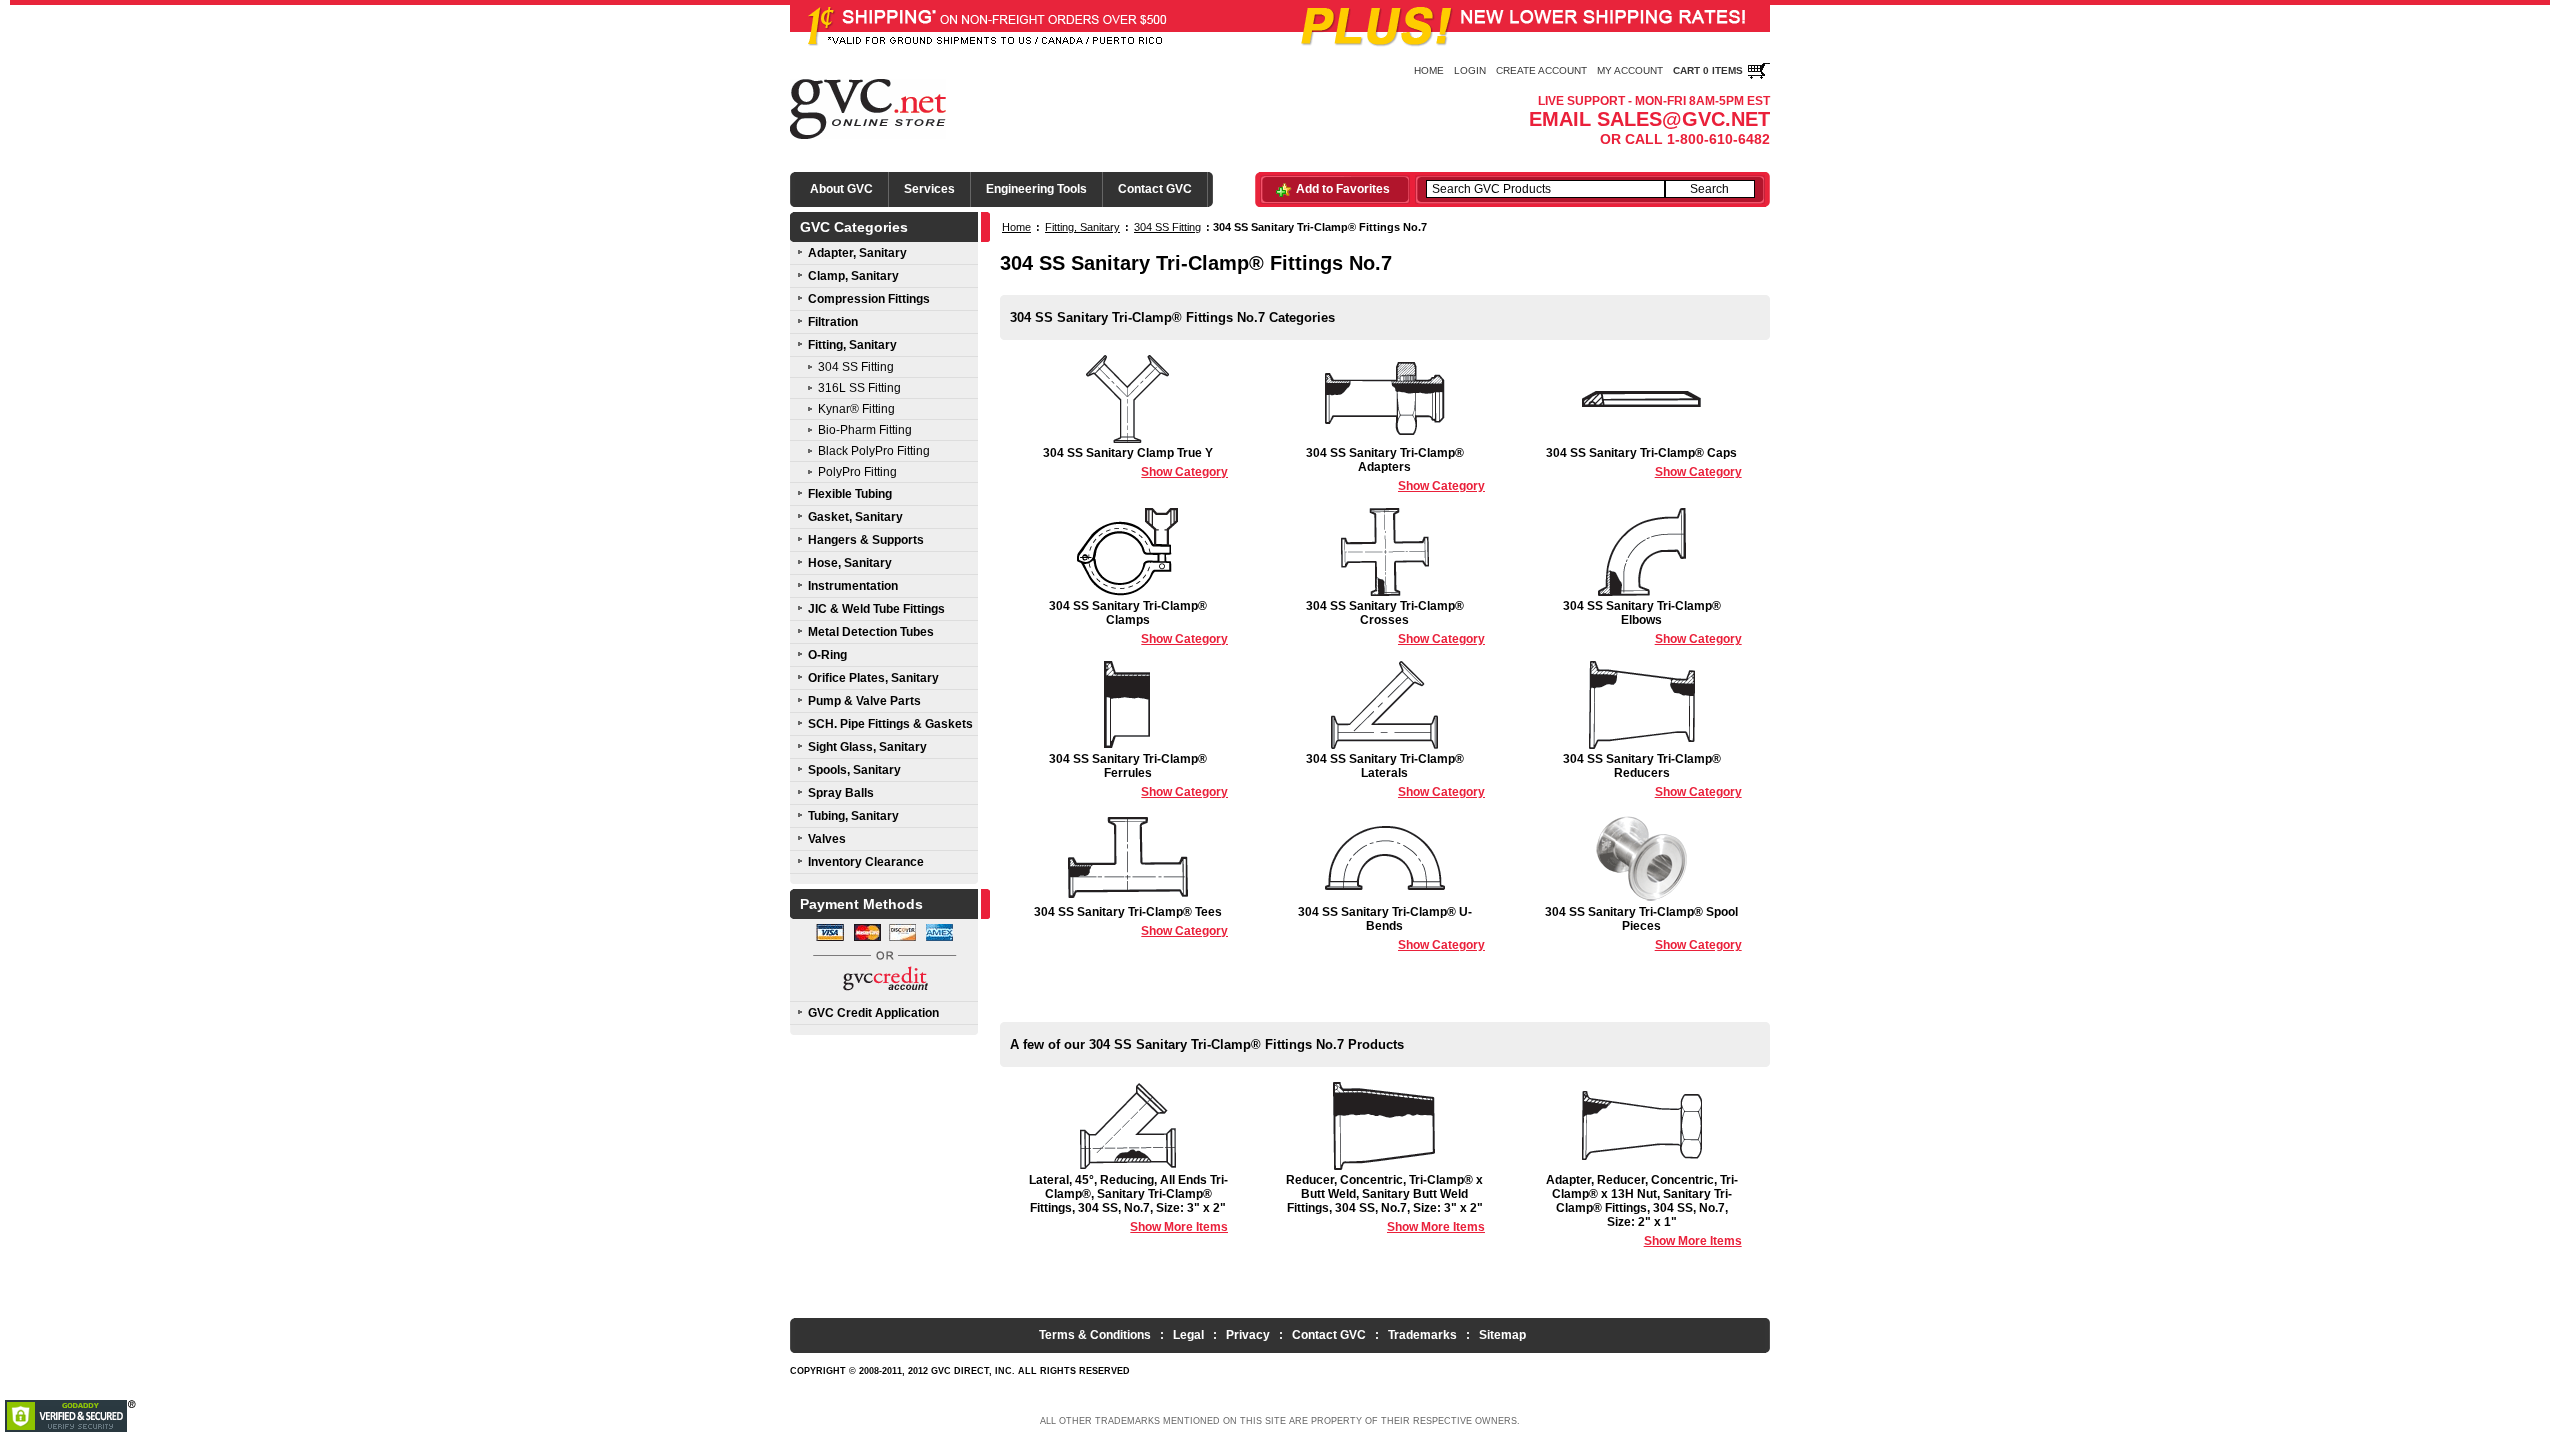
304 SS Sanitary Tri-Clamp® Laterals (1395, 775)
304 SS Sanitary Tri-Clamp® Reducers (1652, 775)
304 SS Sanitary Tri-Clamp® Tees (1131, 921)
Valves (827, 839)
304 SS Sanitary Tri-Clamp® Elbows (1652, 622)
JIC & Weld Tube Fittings (876, 609)
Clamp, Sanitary (853, 276)
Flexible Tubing (850, 494)
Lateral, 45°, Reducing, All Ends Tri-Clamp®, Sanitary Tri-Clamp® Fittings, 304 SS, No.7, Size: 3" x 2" (1128, 1203)
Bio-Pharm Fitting (865, 430)
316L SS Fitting (859, 388)
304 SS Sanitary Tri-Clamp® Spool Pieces (1643, 928)
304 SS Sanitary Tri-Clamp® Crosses (1395, 622)
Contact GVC (1155, 189)
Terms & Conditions (1095, 1335)
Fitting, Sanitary (852, 345)
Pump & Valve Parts (864, 701)
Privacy (1248, 1335)
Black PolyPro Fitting (874, 451)
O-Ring (827, 655)
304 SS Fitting (856, 367)
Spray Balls (841, 793)
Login (1470, 70)
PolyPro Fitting (857, 472)
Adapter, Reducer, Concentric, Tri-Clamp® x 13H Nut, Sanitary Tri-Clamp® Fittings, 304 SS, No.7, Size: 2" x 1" (1644, 1210)
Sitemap (1502, 1335)
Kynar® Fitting (856, 409)
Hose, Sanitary (850, 563)
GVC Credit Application (873, 1013)
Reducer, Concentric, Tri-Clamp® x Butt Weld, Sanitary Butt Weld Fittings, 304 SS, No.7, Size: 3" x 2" (1385, 1203)
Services (929, 189)
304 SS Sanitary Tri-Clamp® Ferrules (1138, 775)
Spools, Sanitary (854, 770)
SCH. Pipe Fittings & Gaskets (890, 724)
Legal (1188, 1335)
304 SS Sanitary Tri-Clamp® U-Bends (1391, 928)
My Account (1630, 70)
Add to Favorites (1343, 189)
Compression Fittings (869, 299)
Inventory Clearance (866, 862)
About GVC (841, 189)
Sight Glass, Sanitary (867, 747)
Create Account (1541, 70)
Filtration (833, 322)
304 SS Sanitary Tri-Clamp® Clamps (1138, 622)
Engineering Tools (1036, 189)
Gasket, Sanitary (855, 517)
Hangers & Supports (866, 540)
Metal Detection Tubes (871, 632)
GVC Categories (854, 227)
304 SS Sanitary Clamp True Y (1135, 462)
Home (1429, 70)
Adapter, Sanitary (857, 253)
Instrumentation (853, 586)
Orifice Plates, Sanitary (873, 678)
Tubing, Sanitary (853, 816)
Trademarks (1422, 1335)
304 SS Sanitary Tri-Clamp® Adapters (1395, 469)
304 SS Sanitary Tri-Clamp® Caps (1644, 462)
